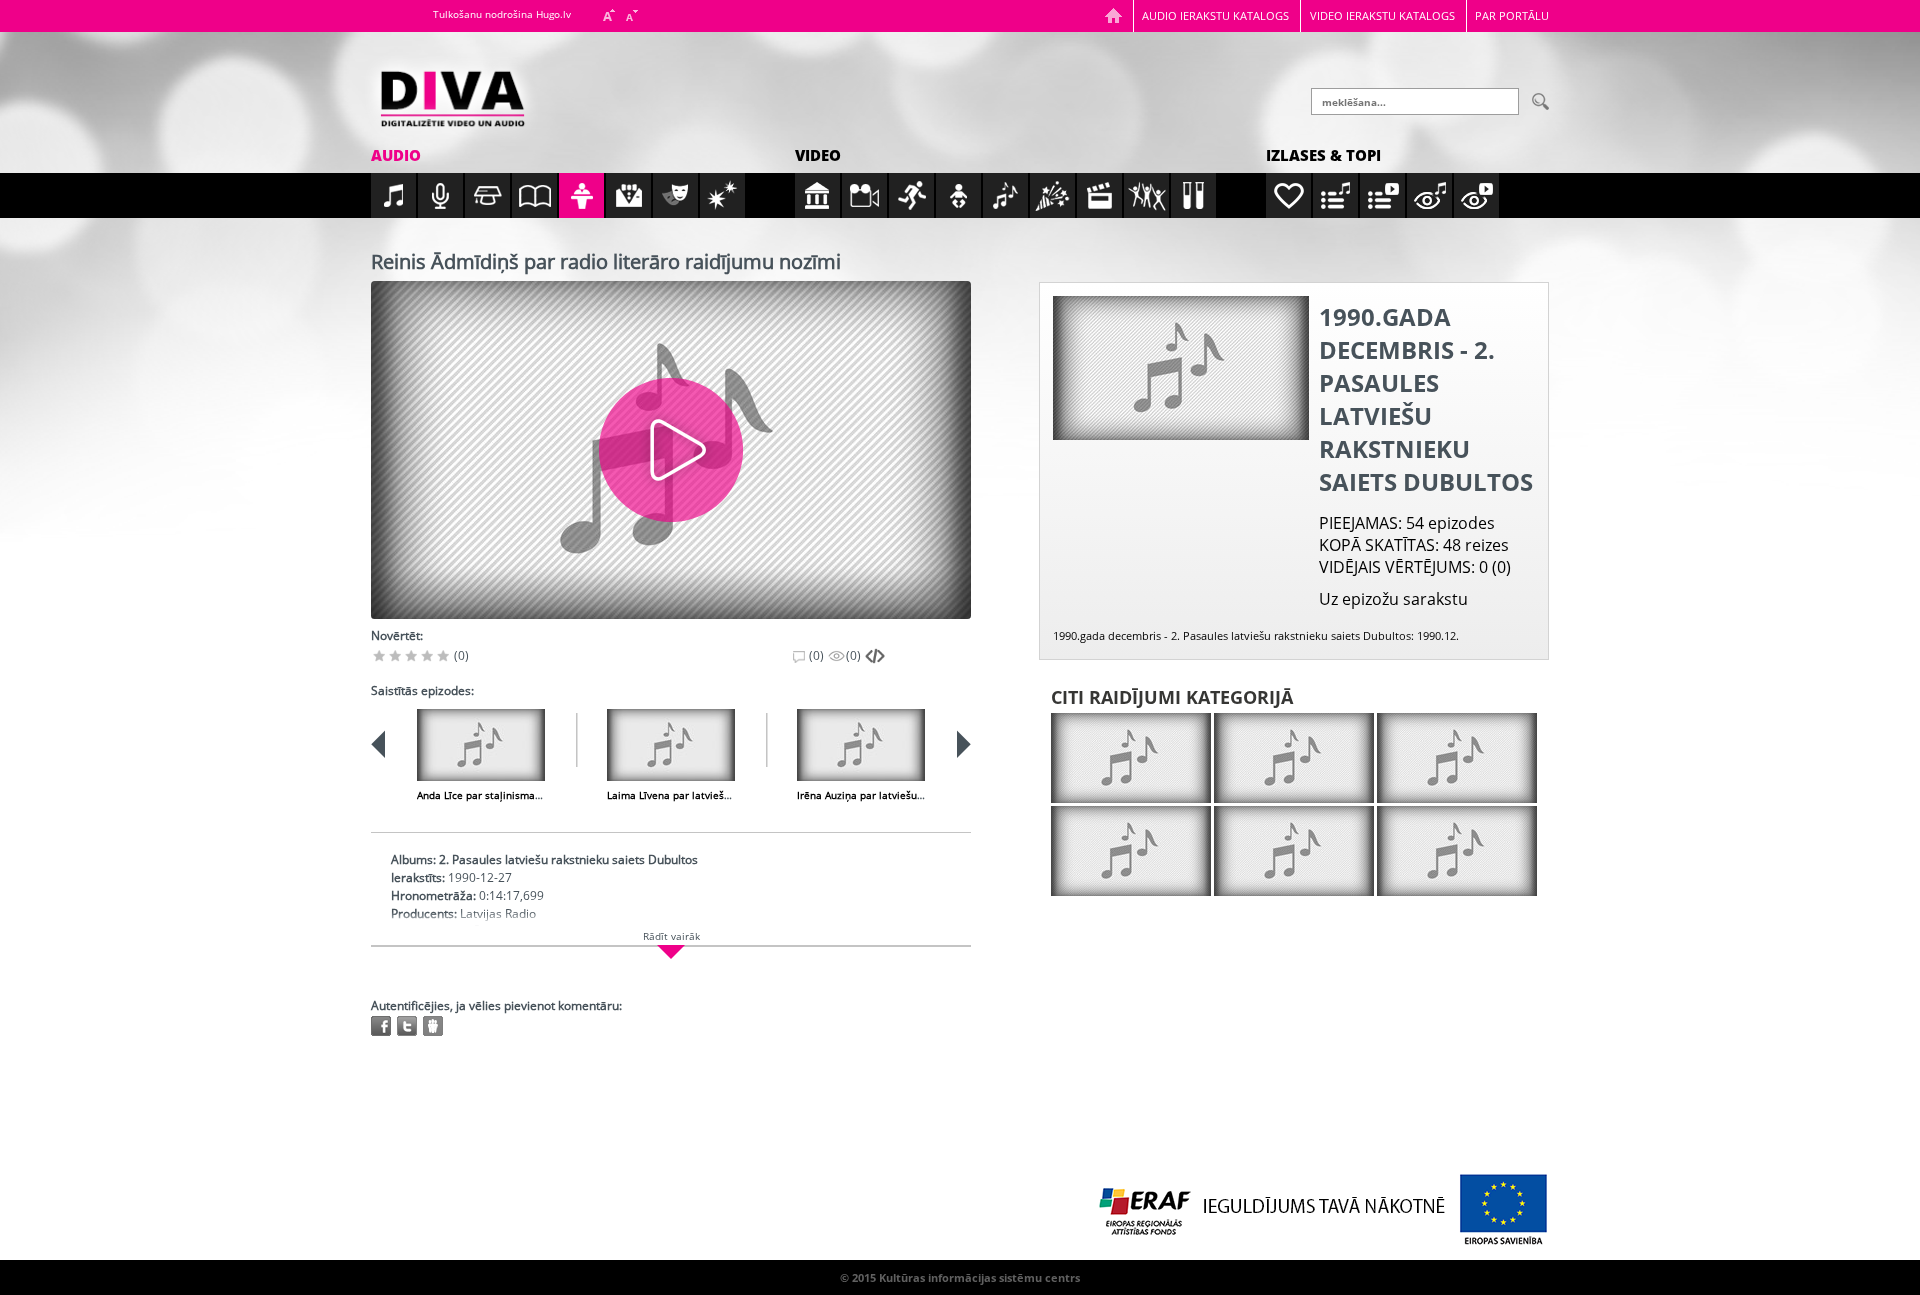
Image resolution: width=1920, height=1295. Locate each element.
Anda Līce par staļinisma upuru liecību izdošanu (532, 795)
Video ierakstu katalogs (1382, 15)
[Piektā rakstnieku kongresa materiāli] (1131, 758)
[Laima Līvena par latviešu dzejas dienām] (671, 745)
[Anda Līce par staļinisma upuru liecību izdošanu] (481, 745)
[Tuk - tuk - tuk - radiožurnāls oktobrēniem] (1294, 758)
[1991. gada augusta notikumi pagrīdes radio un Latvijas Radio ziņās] (1131, 851)
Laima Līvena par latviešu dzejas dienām (705, 795)
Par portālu (1512, 15)
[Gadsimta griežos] (1294, 851)
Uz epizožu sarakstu (1393, 599)
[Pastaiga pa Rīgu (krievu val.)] (1457, 851)
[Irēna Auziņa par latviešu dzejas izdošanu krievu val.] (861, 745)
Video (818, 155)
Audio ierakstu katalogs (1215, 15)
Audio (396, 155)
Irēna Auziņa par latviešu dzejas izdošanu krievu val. (923, 795)
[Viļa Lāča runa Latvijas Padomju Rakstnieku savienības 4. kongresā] (1457, 758)
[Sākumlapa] (1113, 15)
